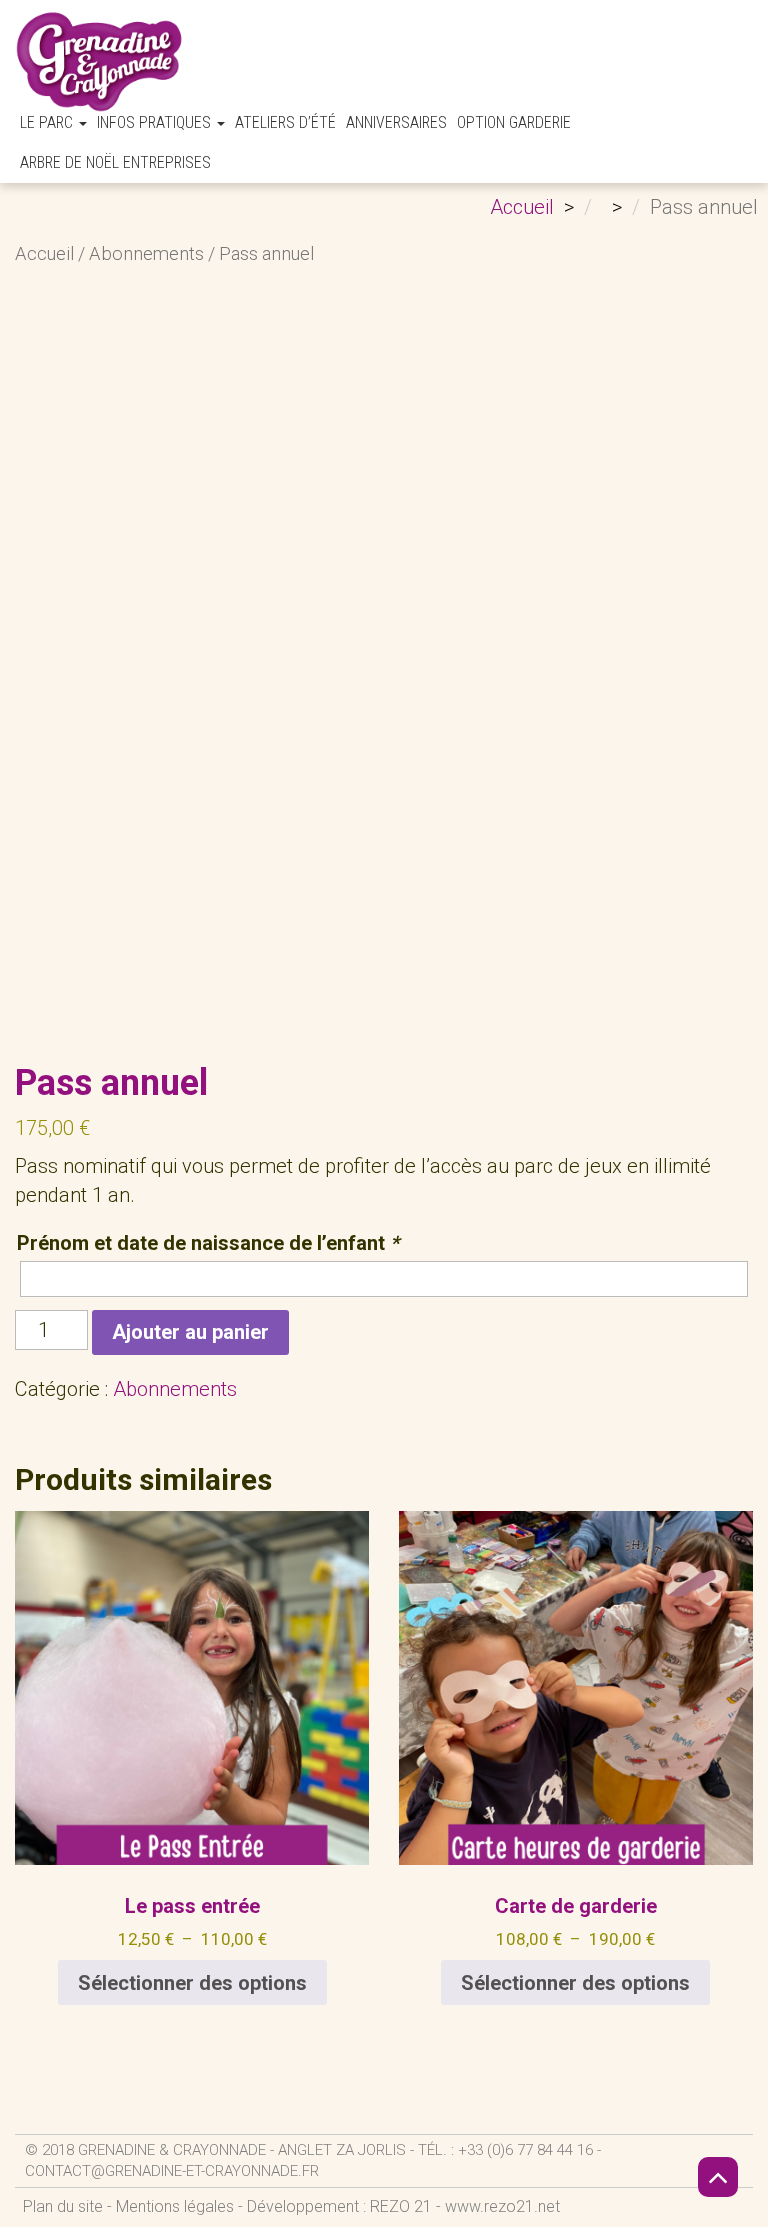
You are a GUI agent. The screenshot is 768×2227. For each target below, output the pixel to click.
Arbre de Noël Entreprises (115, 162)
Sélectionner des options (192, 1983)
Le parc (48, 122)
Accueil (44, 253)
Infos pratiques (156, 122)
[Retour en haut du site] (718, 2177)
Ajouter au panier (190, 1332)
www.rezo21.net (502, 2206)
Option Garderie (514, 122)
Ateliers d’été (285, 122)
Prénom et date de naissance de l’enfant (208, 1243)
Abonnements (146, 253)
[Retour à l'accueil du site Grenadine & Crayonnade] (100, 61)
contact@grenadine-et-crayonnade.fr (172, 2171)
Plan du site (63, 2206)
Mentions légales (175, 2206)
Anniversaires (396, 122)
